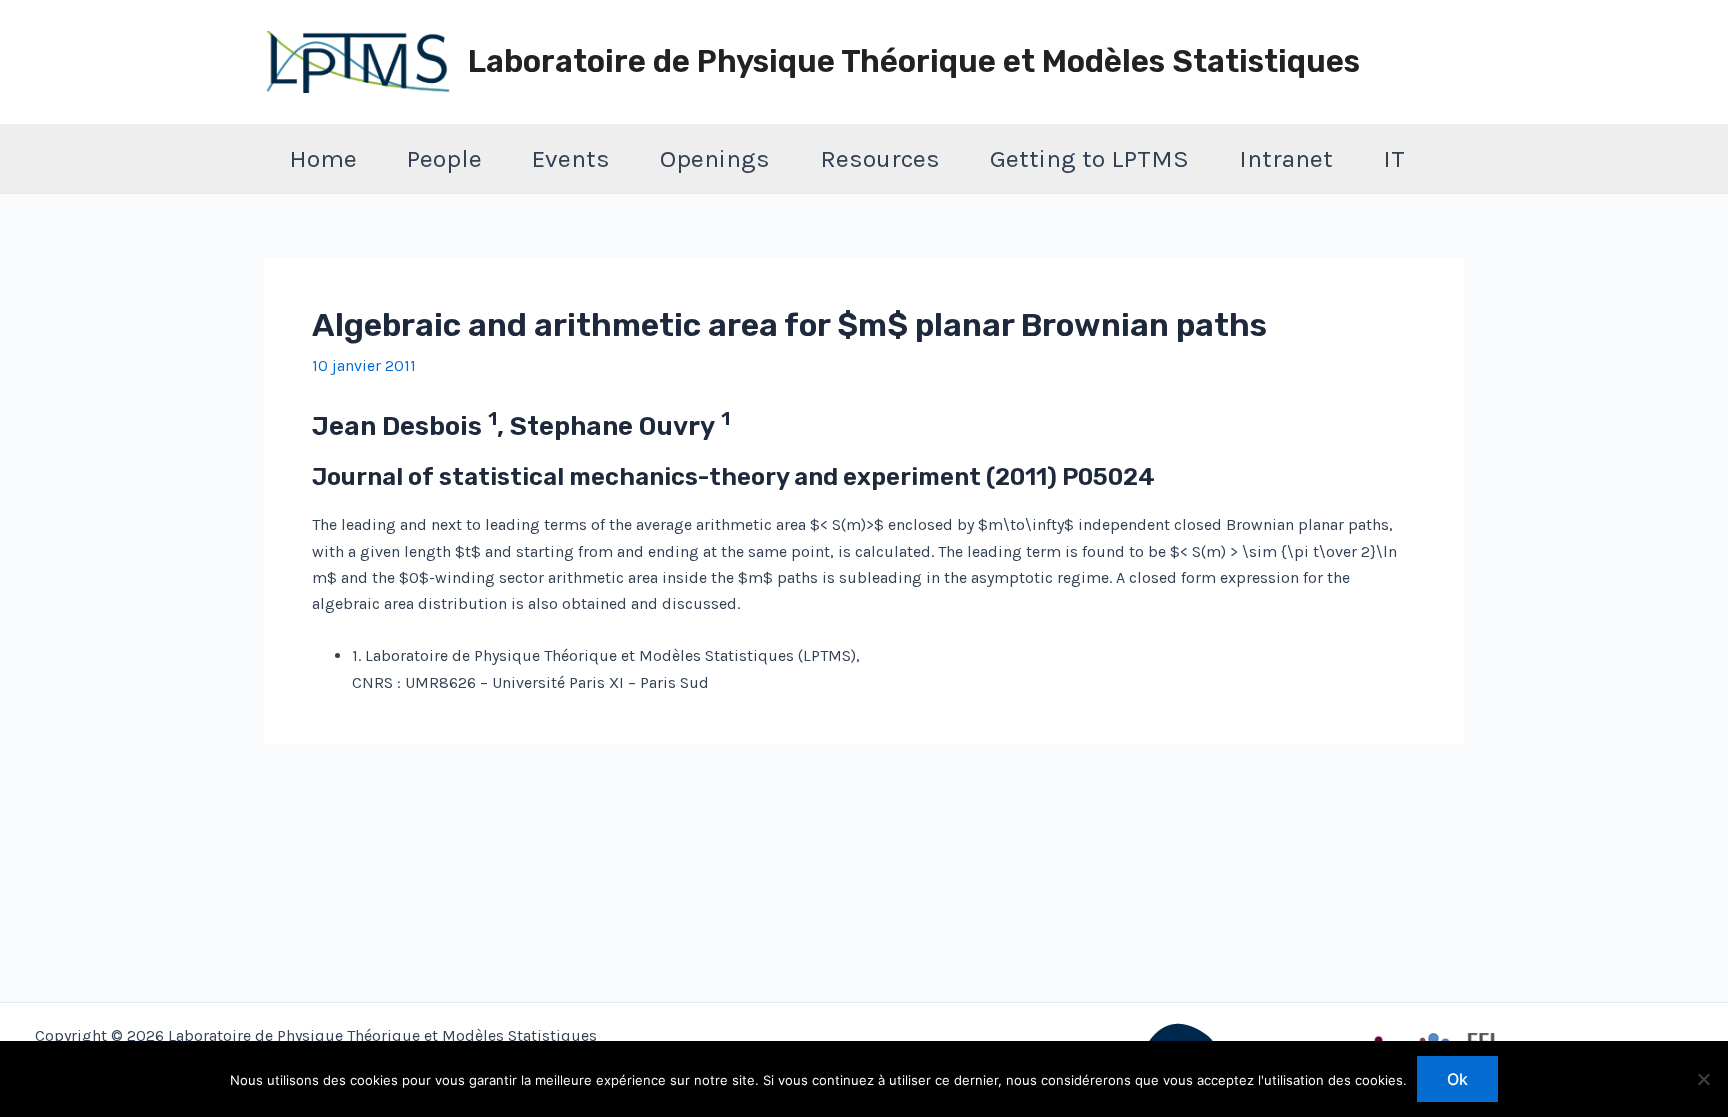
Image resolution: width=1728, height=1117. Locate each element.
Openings (715, 158)
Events (571, 158)
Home (323, 158)
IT (1394, 158)
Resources (880, 158)
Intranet (1286, 158)
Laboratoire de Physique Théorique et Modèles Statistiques (914, 61)
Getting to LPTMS (1089, 158)
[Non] (1703, 1079)
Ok (1457, 1079)
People (444, 158)
